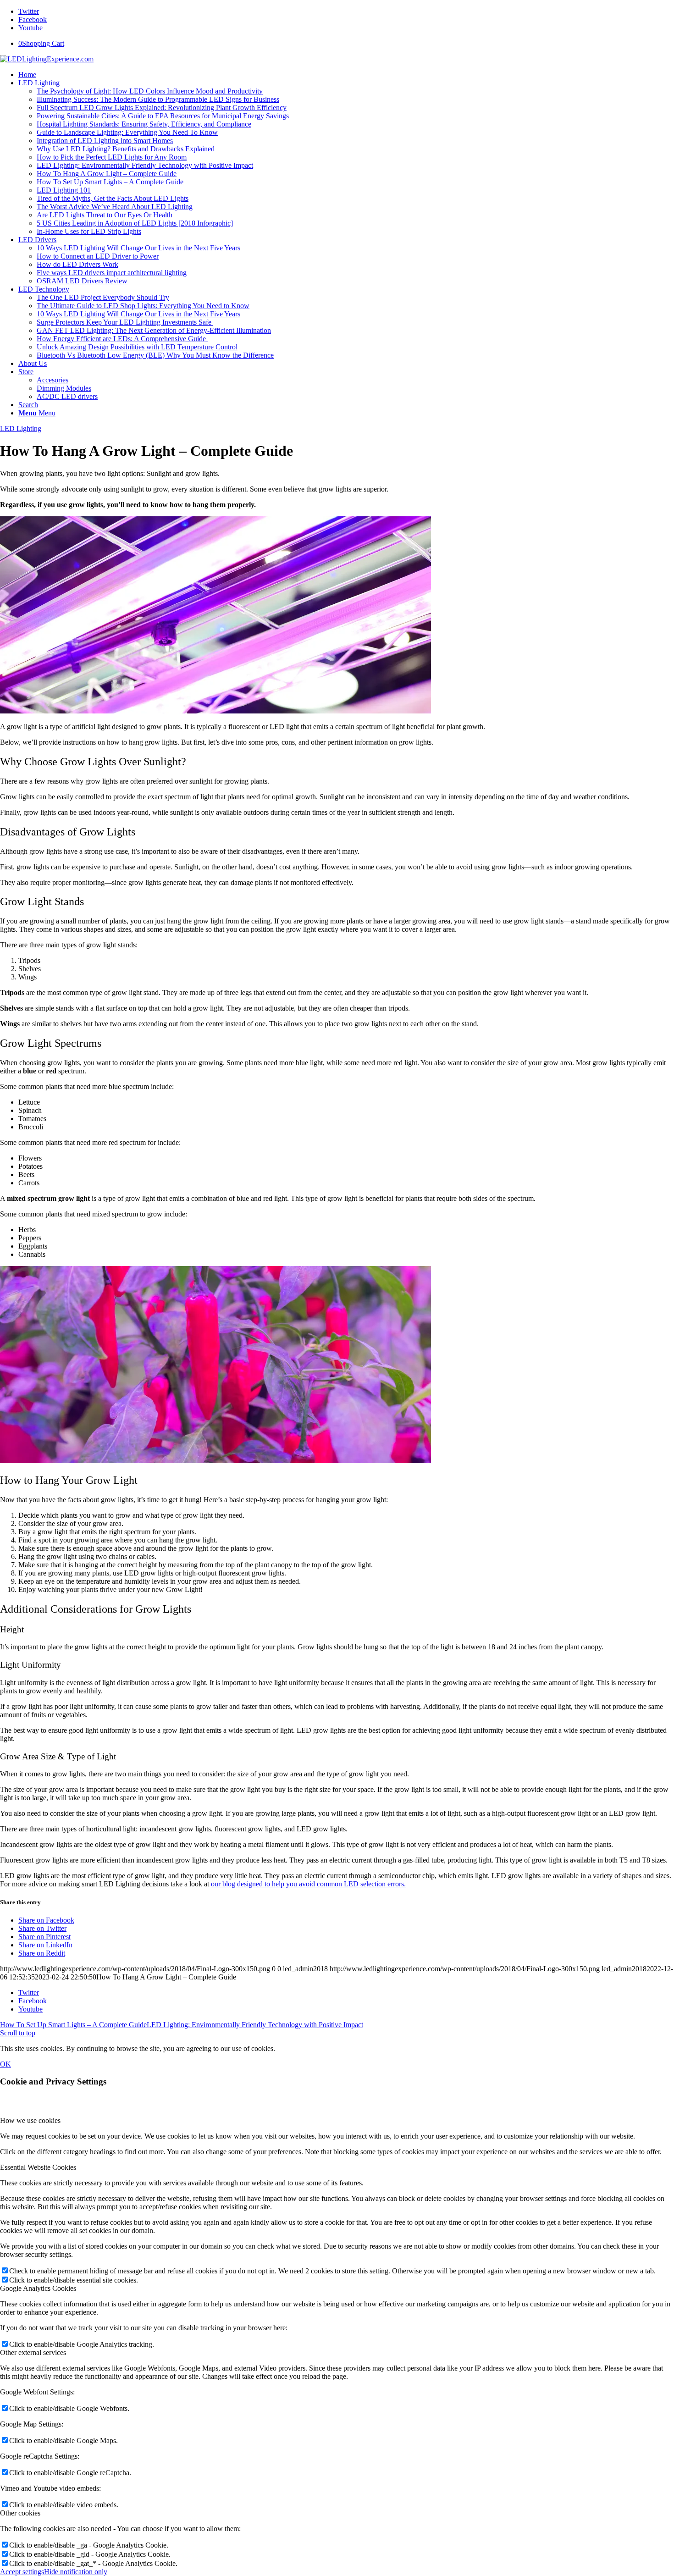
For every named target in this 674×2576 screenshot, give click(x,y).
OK (6, 2064)
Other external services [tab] (33, 2352)
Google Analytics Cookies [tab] (38, 2288)
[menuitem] (346, 75)
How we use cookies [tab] (30, 2120)
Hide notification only (76, 2572)
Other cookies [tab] (20, 2513)
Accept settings (22, 2572)
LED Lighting (21, 428)
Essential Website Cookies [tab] (38, 2167)
